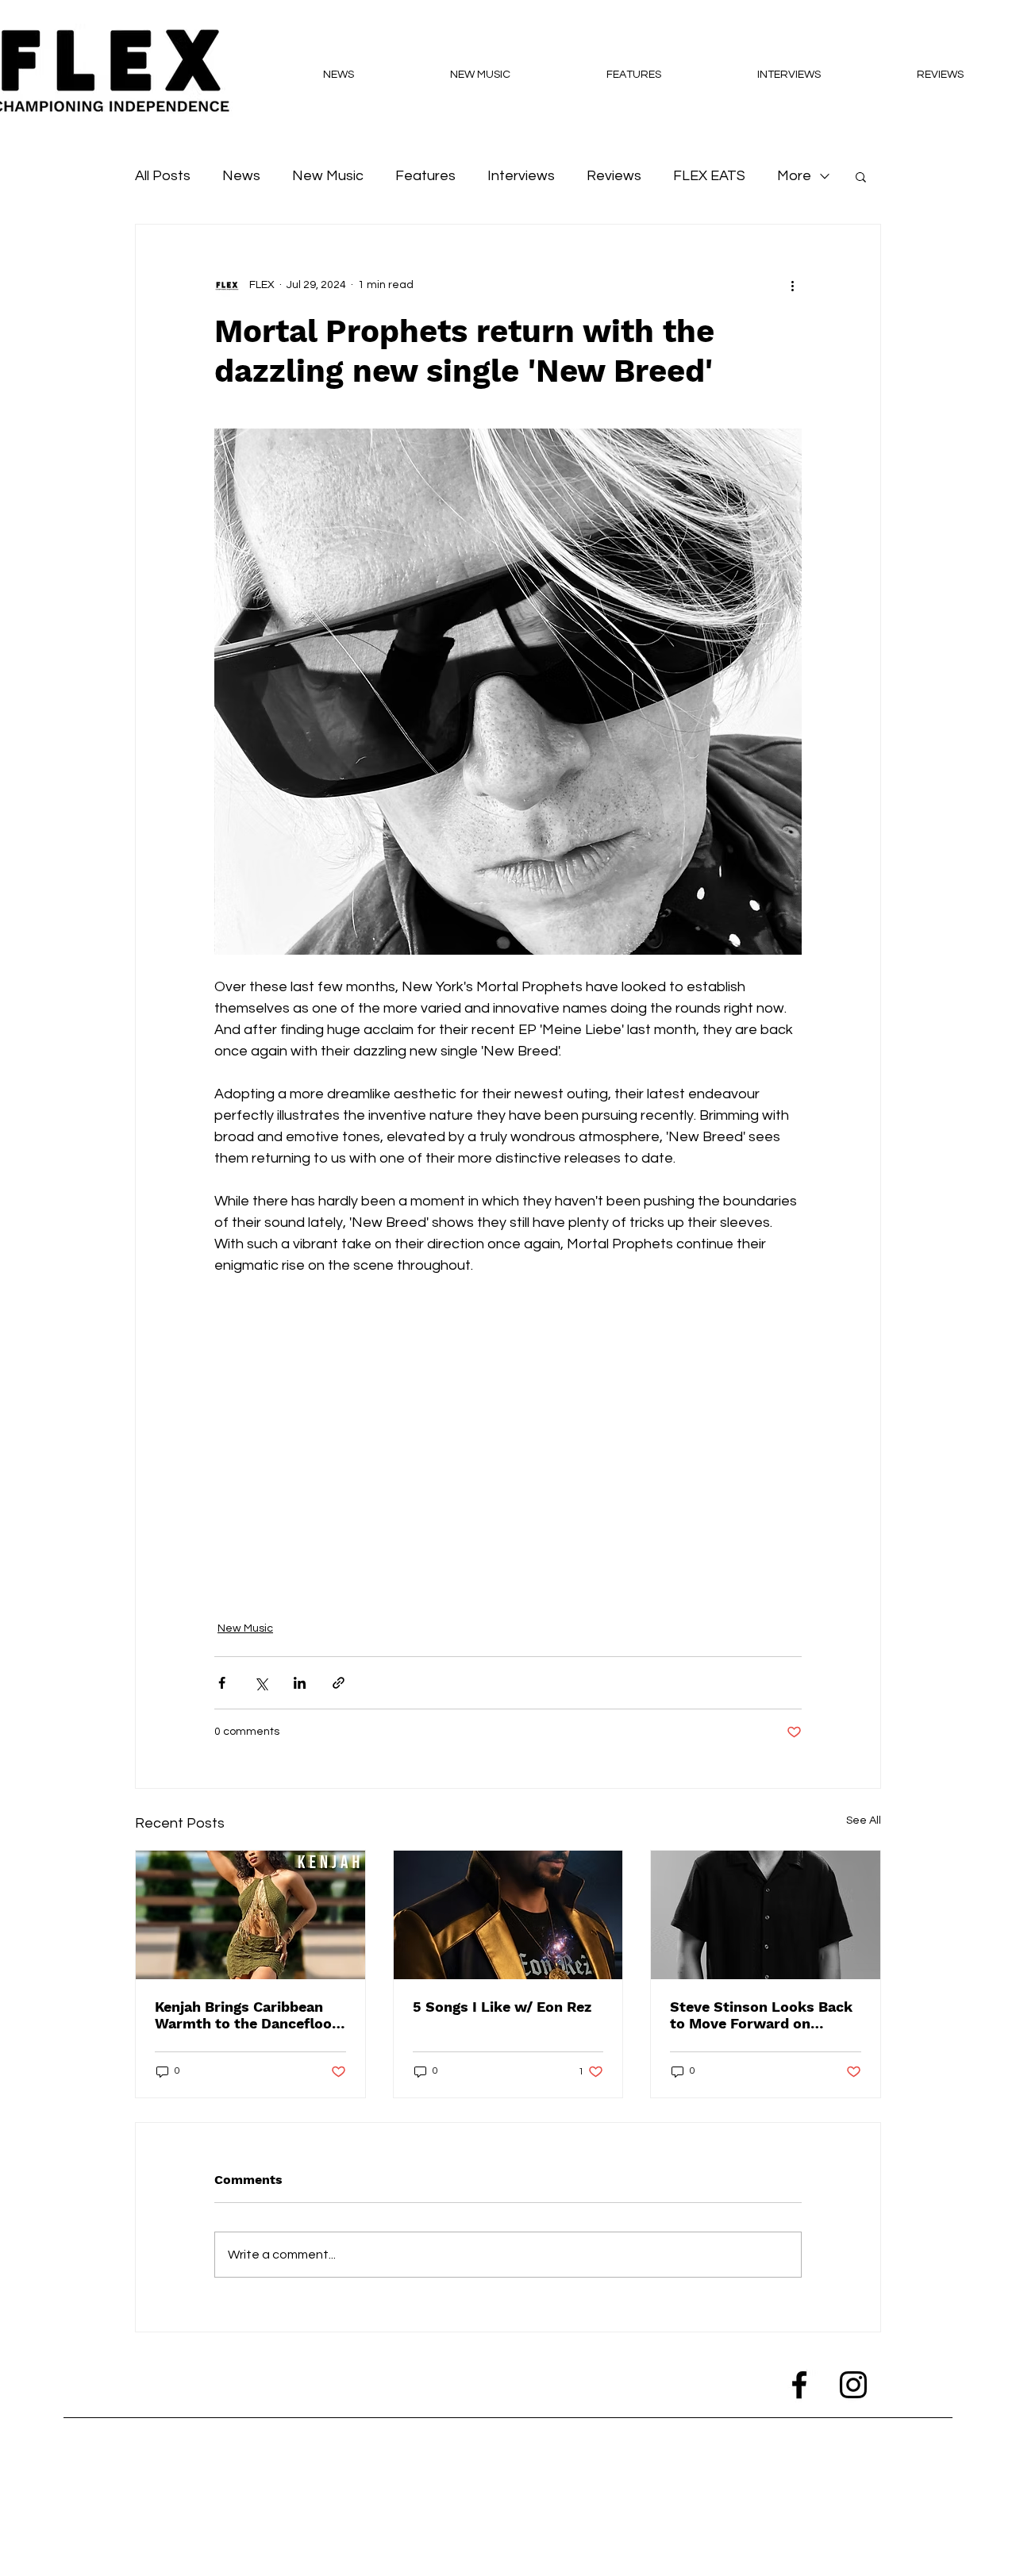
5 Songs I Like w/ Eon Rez (502, 2007)
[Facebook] (799, 2385)
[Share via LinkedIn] (300, 1683)
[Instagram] (853, 2385)
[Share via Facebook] (222, 1683)
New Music (328, 176)
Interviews (521, 176)
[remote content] (508, 1439)
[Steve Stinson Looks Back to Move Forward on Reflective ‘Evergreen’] (766, 1915)
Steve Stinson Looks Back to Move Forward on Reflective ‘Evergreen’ (761, 2015)
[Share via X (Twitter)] (261, 1683)
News (241, 176)
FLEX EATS (709, 176)
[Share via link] (339, 1683)
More (794, 176)
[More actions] (792, 285)
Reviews (614, 176)
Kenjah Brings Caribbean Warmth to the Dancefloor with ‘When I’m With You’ (246, 2015)
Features (425, 176)
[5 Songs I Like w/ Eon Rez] (508, 1915)
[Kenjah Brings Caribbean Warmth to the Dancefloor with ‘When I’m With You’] (250, 1915)
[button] (861, 176)
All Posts (163, 176)
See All (864, 1821)
